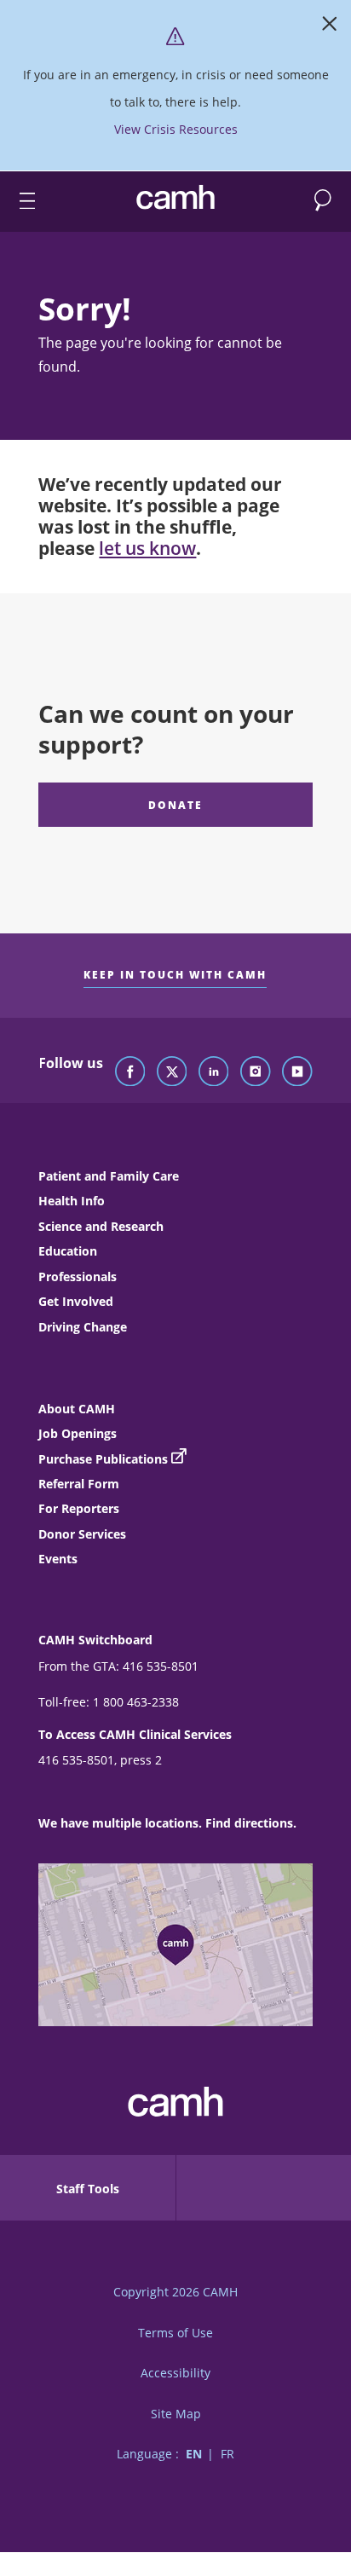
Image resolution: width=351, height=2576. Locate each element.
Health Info (72, 1201)
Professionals (78, 1276)
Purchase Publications (103, 1459)
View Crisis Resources (176, 129)
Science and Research (101, 1226)
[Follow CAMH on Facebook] (130, 1072)
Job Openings (78, 1433)
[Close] (330, 27)
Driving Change (83, 1327)
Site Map (176, 2414)
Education (68, 1251)
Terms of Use (175, 2333)
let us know (147, 548)
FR (227, 2454)
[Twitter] (172, 1072)
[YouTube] (297, 1072)
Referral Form (79, 1484)
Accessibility (175, 2373)
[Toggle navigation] (20, 202)
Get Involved (76, 1301)
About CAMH (77, 1409)
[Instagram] (256, 1072)
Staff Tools (88, 2189)
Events (58, 1559)
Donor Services (82, 1534)
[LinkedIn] (214, 1072)
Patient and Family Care (109, 1176)
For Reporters (79, 1508)
